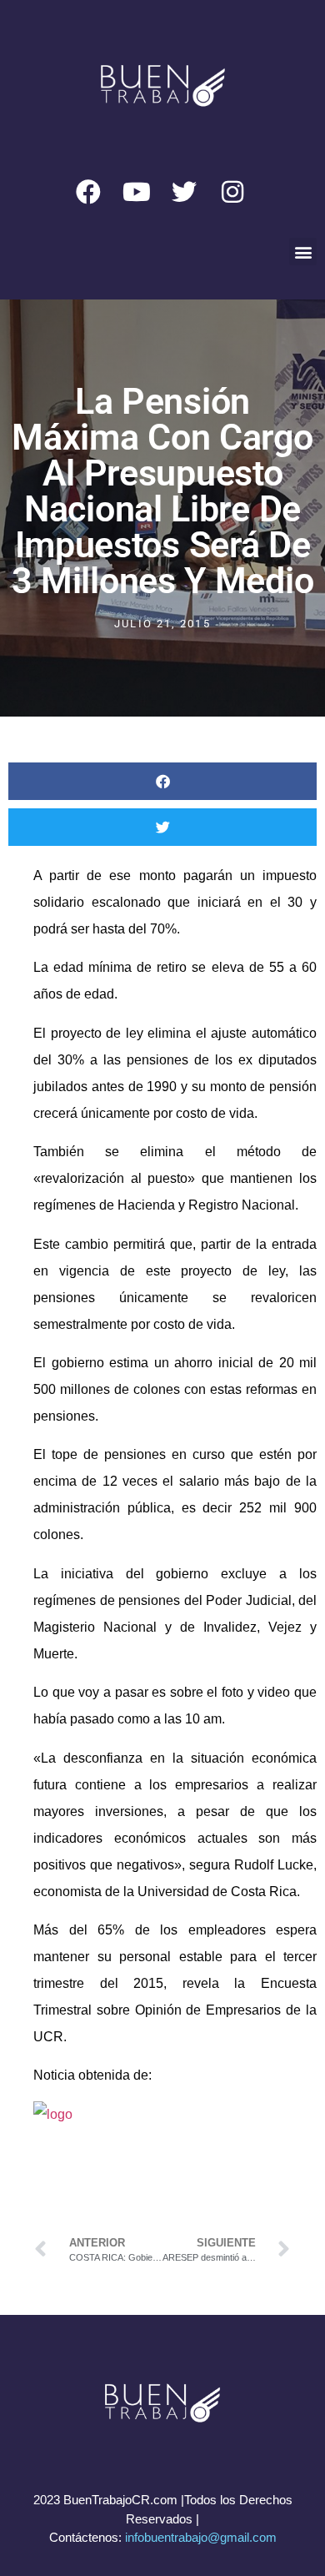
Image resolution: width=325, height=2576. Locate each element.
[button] (303, 252)
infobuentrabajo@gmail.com (201, 2537)
